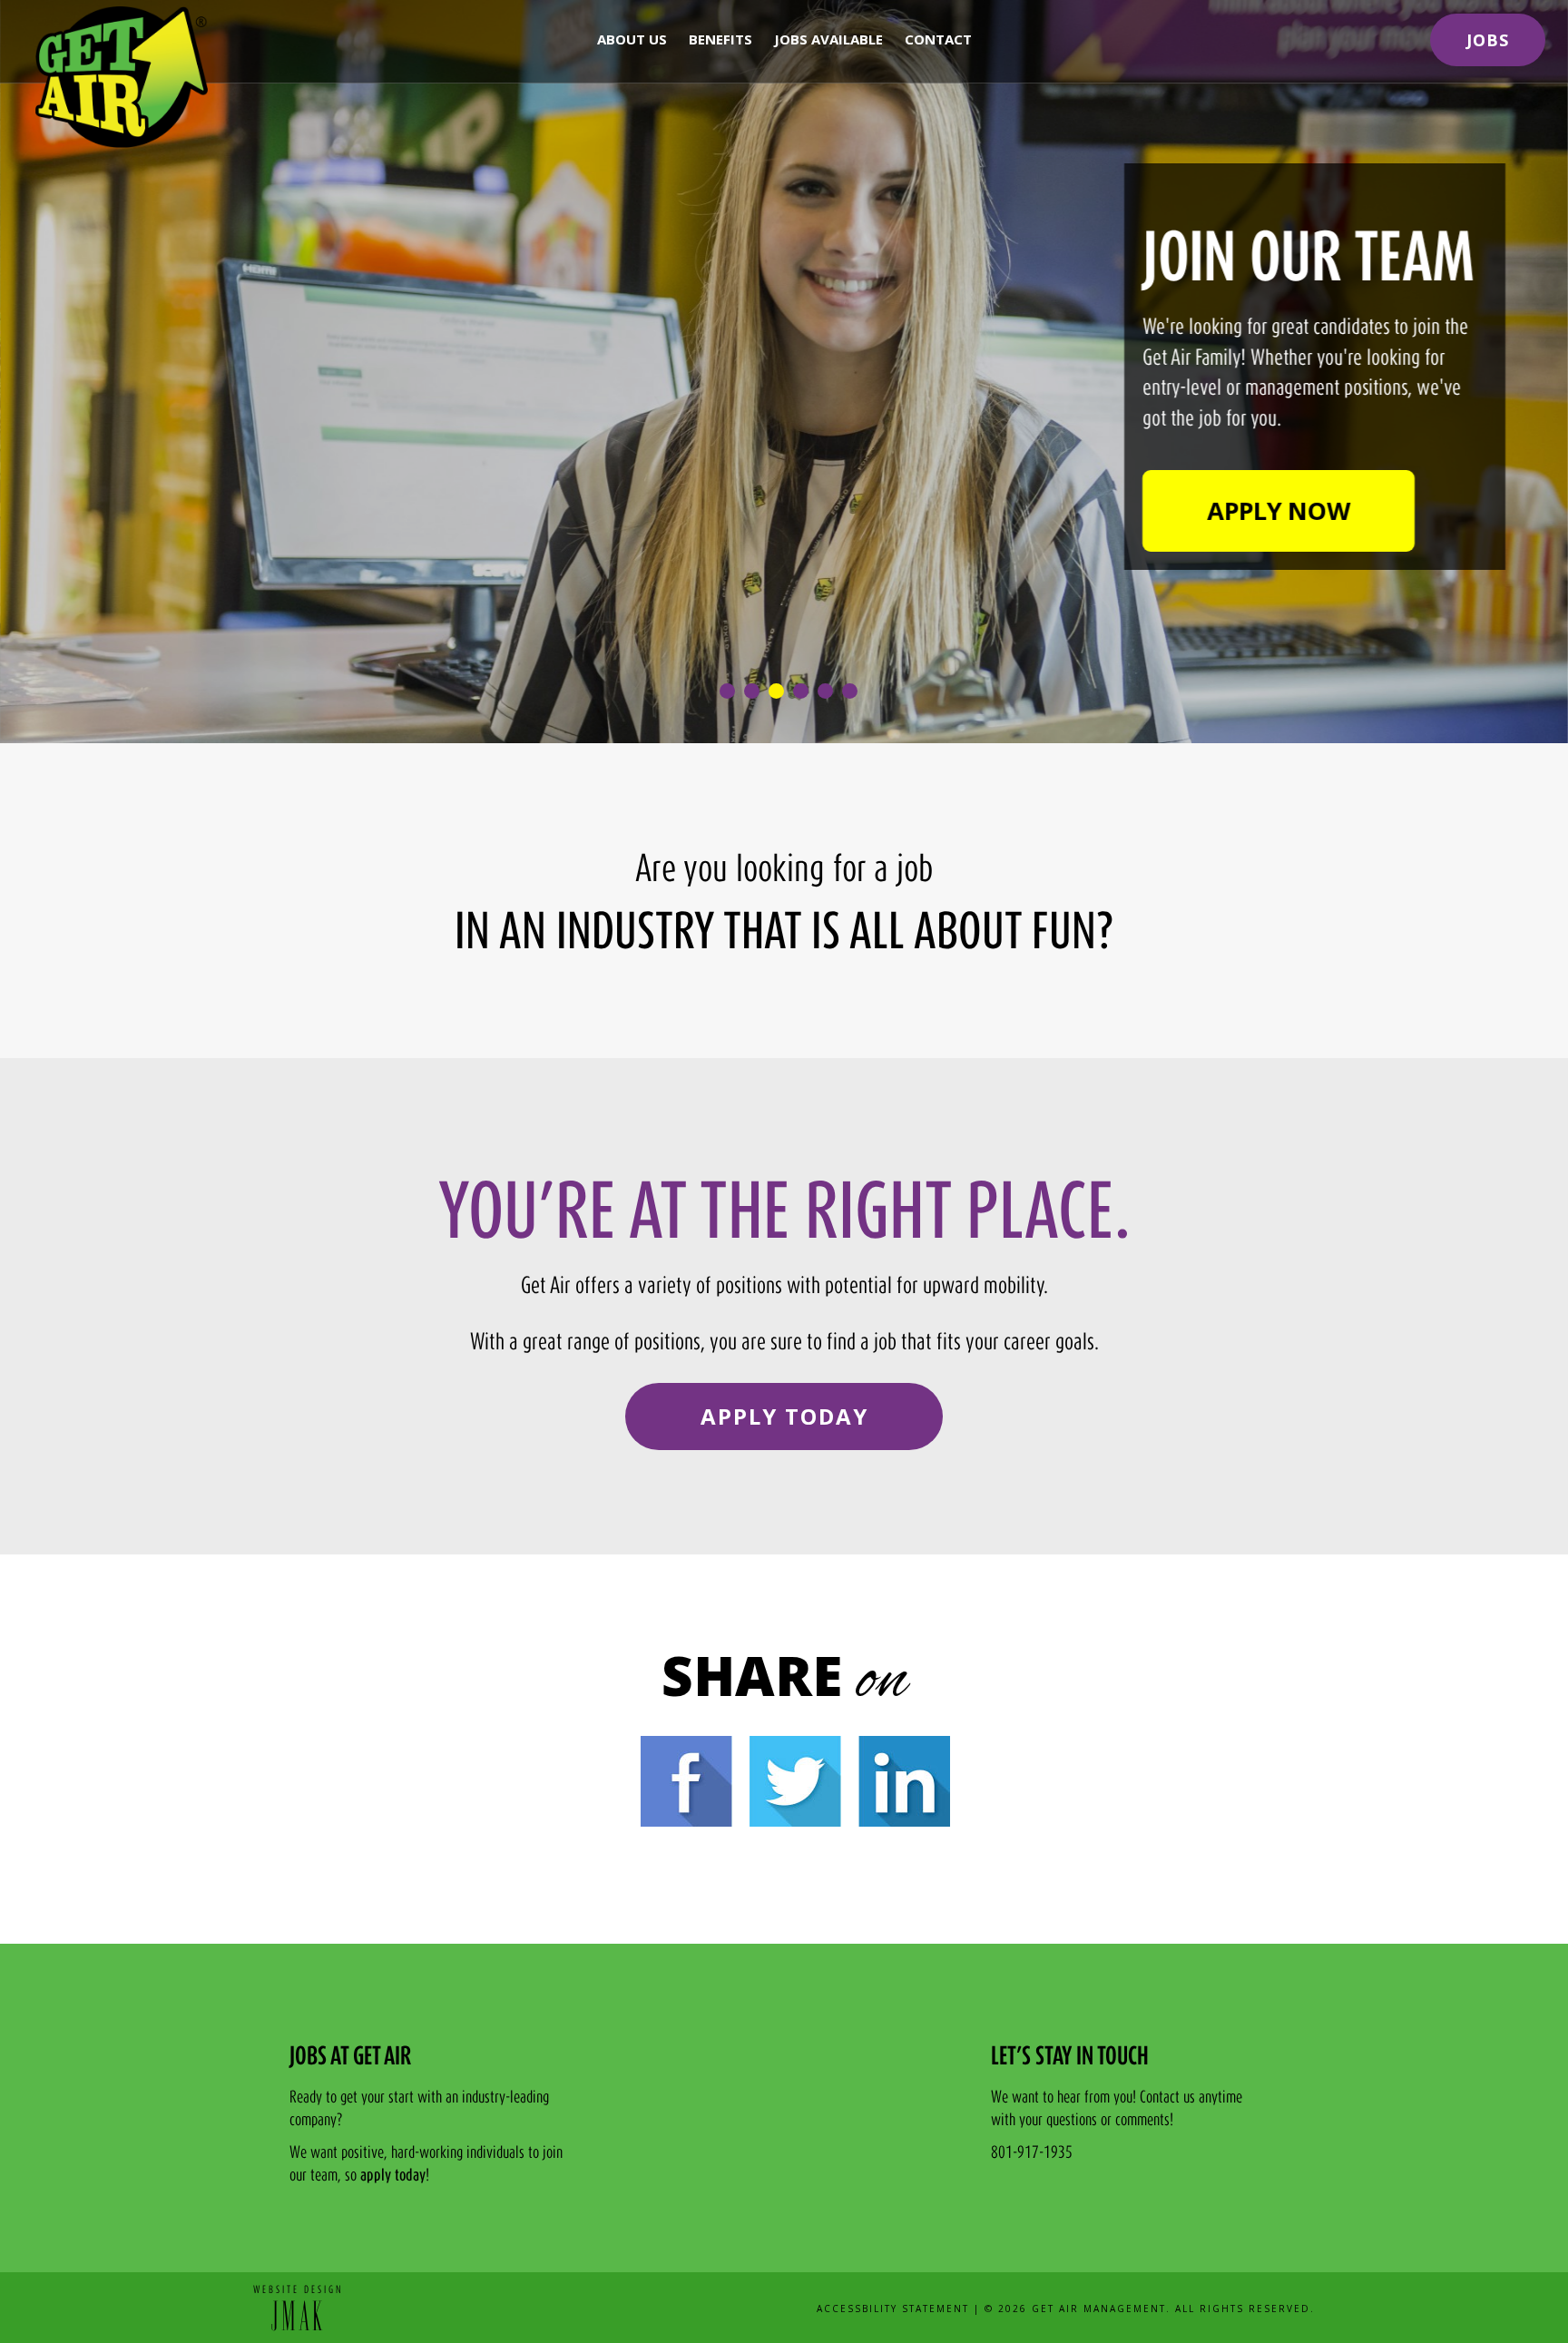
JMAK (299, 2314)
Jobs (1488, 40)
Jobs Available (828, 39)
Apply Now (1279, 510)
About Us (632, 39)
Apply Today (784, 1416)
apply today (393, 2176)
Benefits (720, 39)
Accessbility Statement (893, 2309)
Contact (938, 39)
